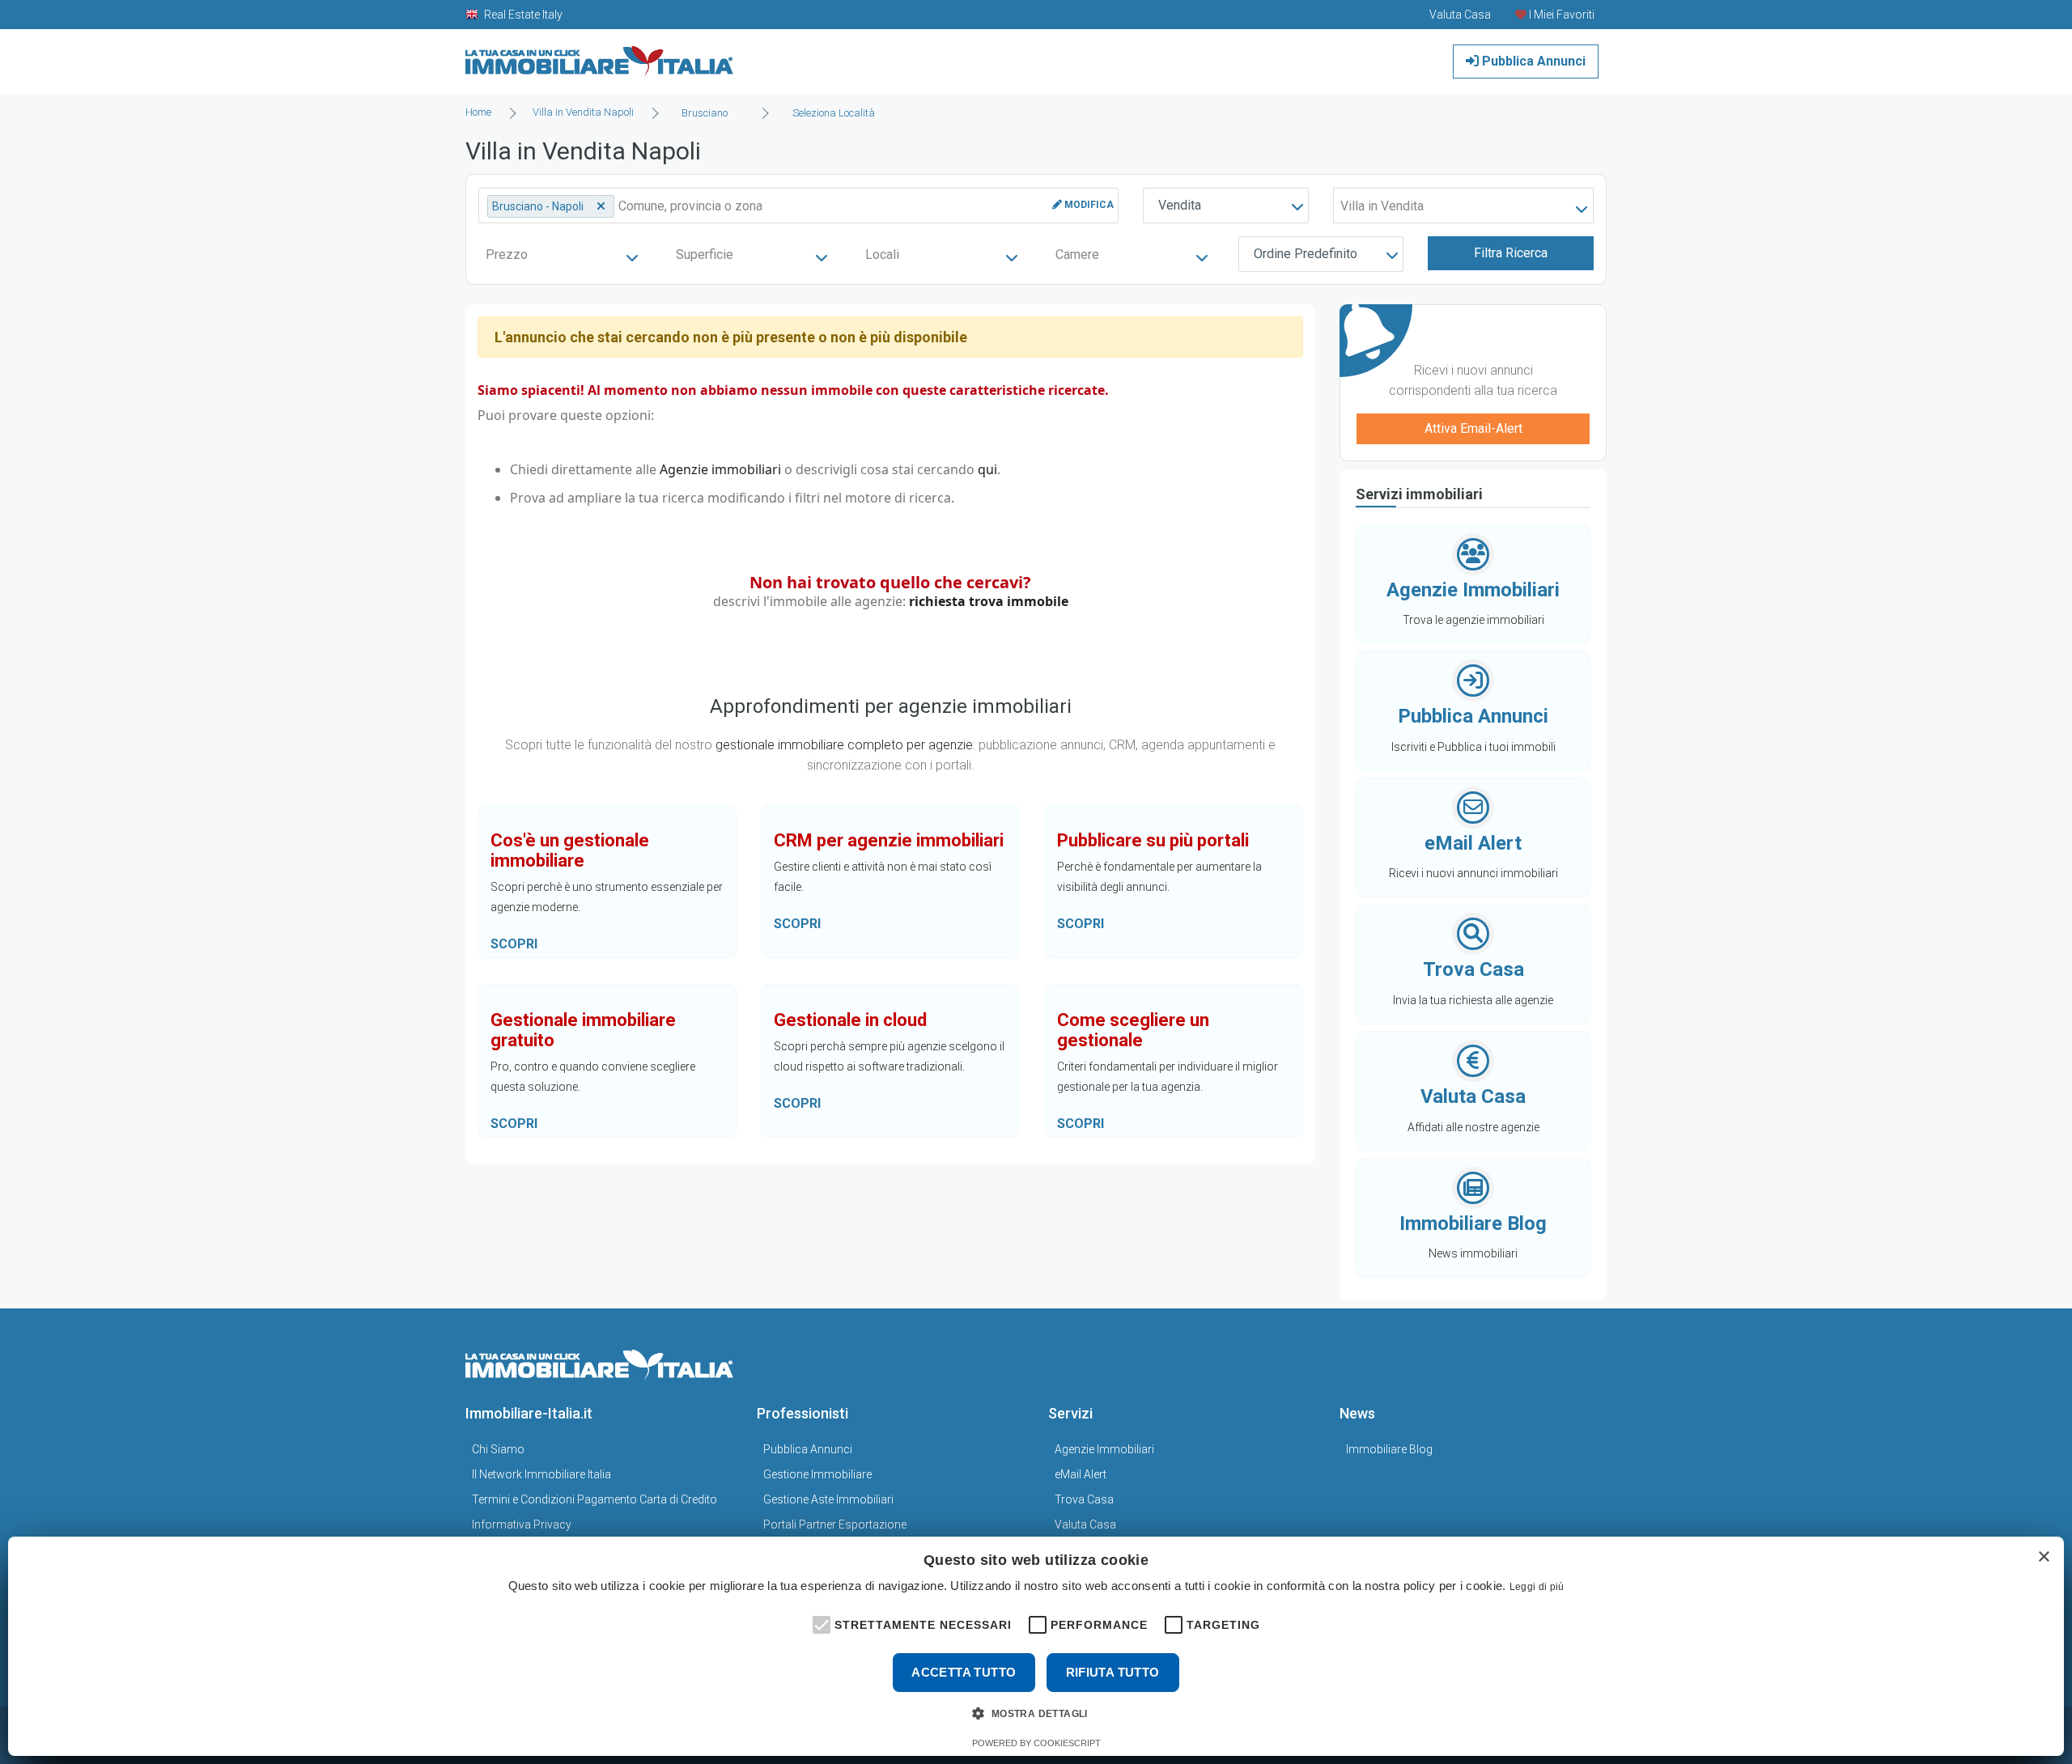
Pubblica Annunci (1532, 61)
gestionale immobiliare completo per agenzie (844, 745)
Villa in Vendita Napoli (583, 112)
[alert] (1036, 1646)
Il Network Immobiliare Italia (541, 1474)
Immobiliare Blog (1389, 1449)
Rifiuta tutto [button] (1113, 1672)
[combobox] (709, 113)
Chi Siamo (498, 1449)
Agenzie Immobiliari (1104, 1449)
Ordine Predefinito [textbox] (1306, 254)
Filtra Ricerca (1511, 253)
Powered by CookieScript (1036, 1743)
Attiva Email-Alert (1473, 428)
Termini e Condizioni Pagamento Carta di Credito (594, 1499)
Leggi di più (1537, 1587)
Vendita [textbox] (1180, 205)
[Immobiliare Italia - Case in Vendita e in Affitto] (600, 55)
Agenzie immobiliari (720, 469)
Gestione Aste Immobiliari (828, 1499)
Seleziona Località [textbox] (834, 113)
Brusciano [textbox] (705, 113)
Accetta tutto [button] (964, 1672)
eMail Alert (1081, 1474)
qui (987, 469)
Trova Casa (1084, 1499)
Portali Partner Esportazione (835, 1524)
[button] (820, 1623)
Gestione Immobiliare (817, 1474)
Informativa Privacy (522, 1524)
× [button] (2043, 1557)
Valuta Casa (1085, 1524)
